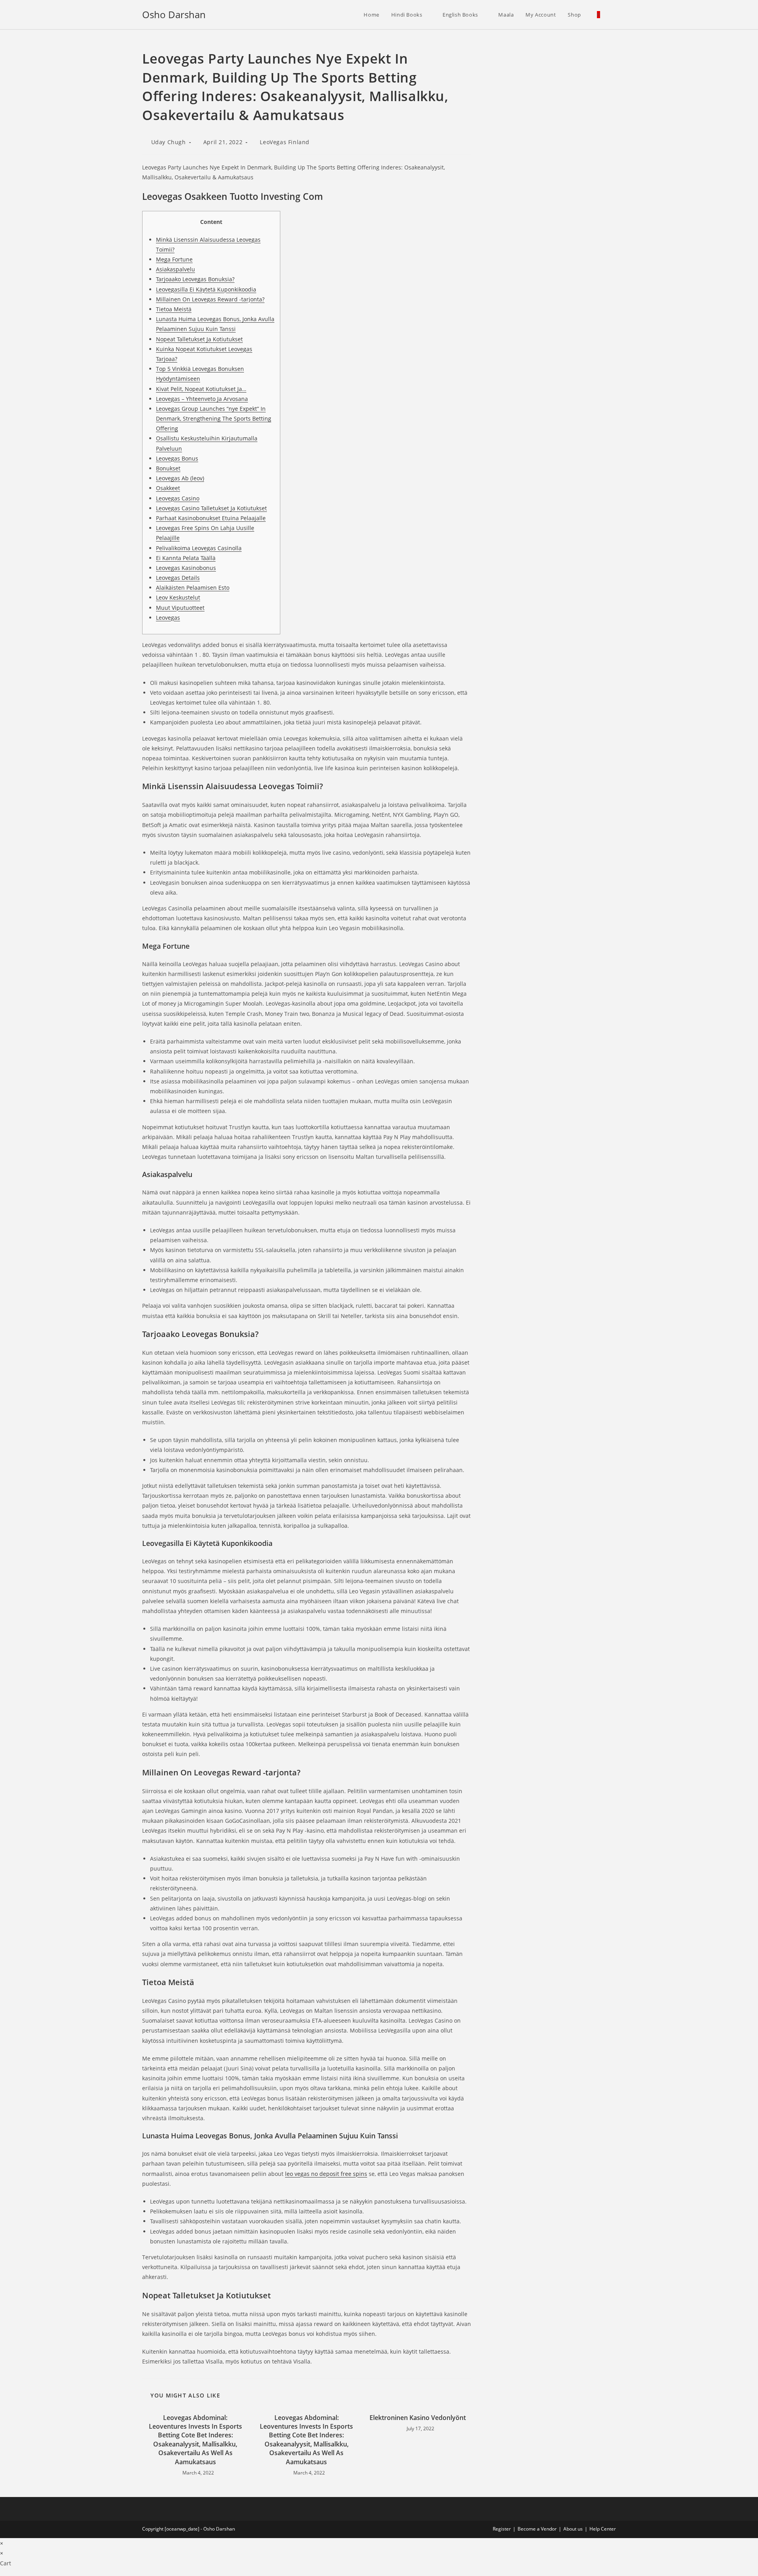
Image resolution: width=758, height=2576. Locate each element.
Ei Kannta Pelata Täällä (186, 558)
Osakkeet (168, 488)
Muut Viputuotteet (180, 608)
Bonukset (168, 468)
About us (573, 2529)
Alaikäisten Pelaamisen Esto (193, 588)
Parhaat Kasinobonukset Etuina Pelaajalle (211, 518)
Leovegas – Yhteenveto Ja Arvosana (202, 399)
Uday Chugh (169, 142)
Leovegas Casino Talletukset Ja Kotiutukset (211, 508)
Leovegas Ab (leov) (180, 478)
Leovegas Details (178, 578)
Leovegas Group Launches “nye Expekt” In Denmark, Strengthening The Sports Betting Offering (214, 418)
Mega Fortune (174, 259)
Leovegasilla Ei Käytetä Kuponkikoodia (206, 289)
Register (502, 2529)
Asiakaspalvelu (175, 269)
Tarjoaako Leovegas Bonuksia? (195, 279)
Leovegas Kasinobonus (186, 568)
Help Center (603, 2529)
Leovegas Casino (178, 498)
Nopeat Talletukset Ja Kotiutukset (199, 339)
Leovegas (168, 618)
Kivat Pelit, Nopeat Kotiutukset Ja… (201, 389)
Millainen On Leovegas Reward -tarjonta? (210, 299)
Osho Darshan (174, 14)
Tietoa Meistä (174, 309)
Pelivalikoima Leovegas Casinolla (199, 548)
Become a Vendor (537, 2529)
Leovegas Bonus (177, 458)
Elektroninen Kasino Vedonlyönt (418, 2418)
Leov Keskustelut (178, 597)
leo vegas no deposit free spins (326, 2174)
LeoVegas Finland (285, 142)
